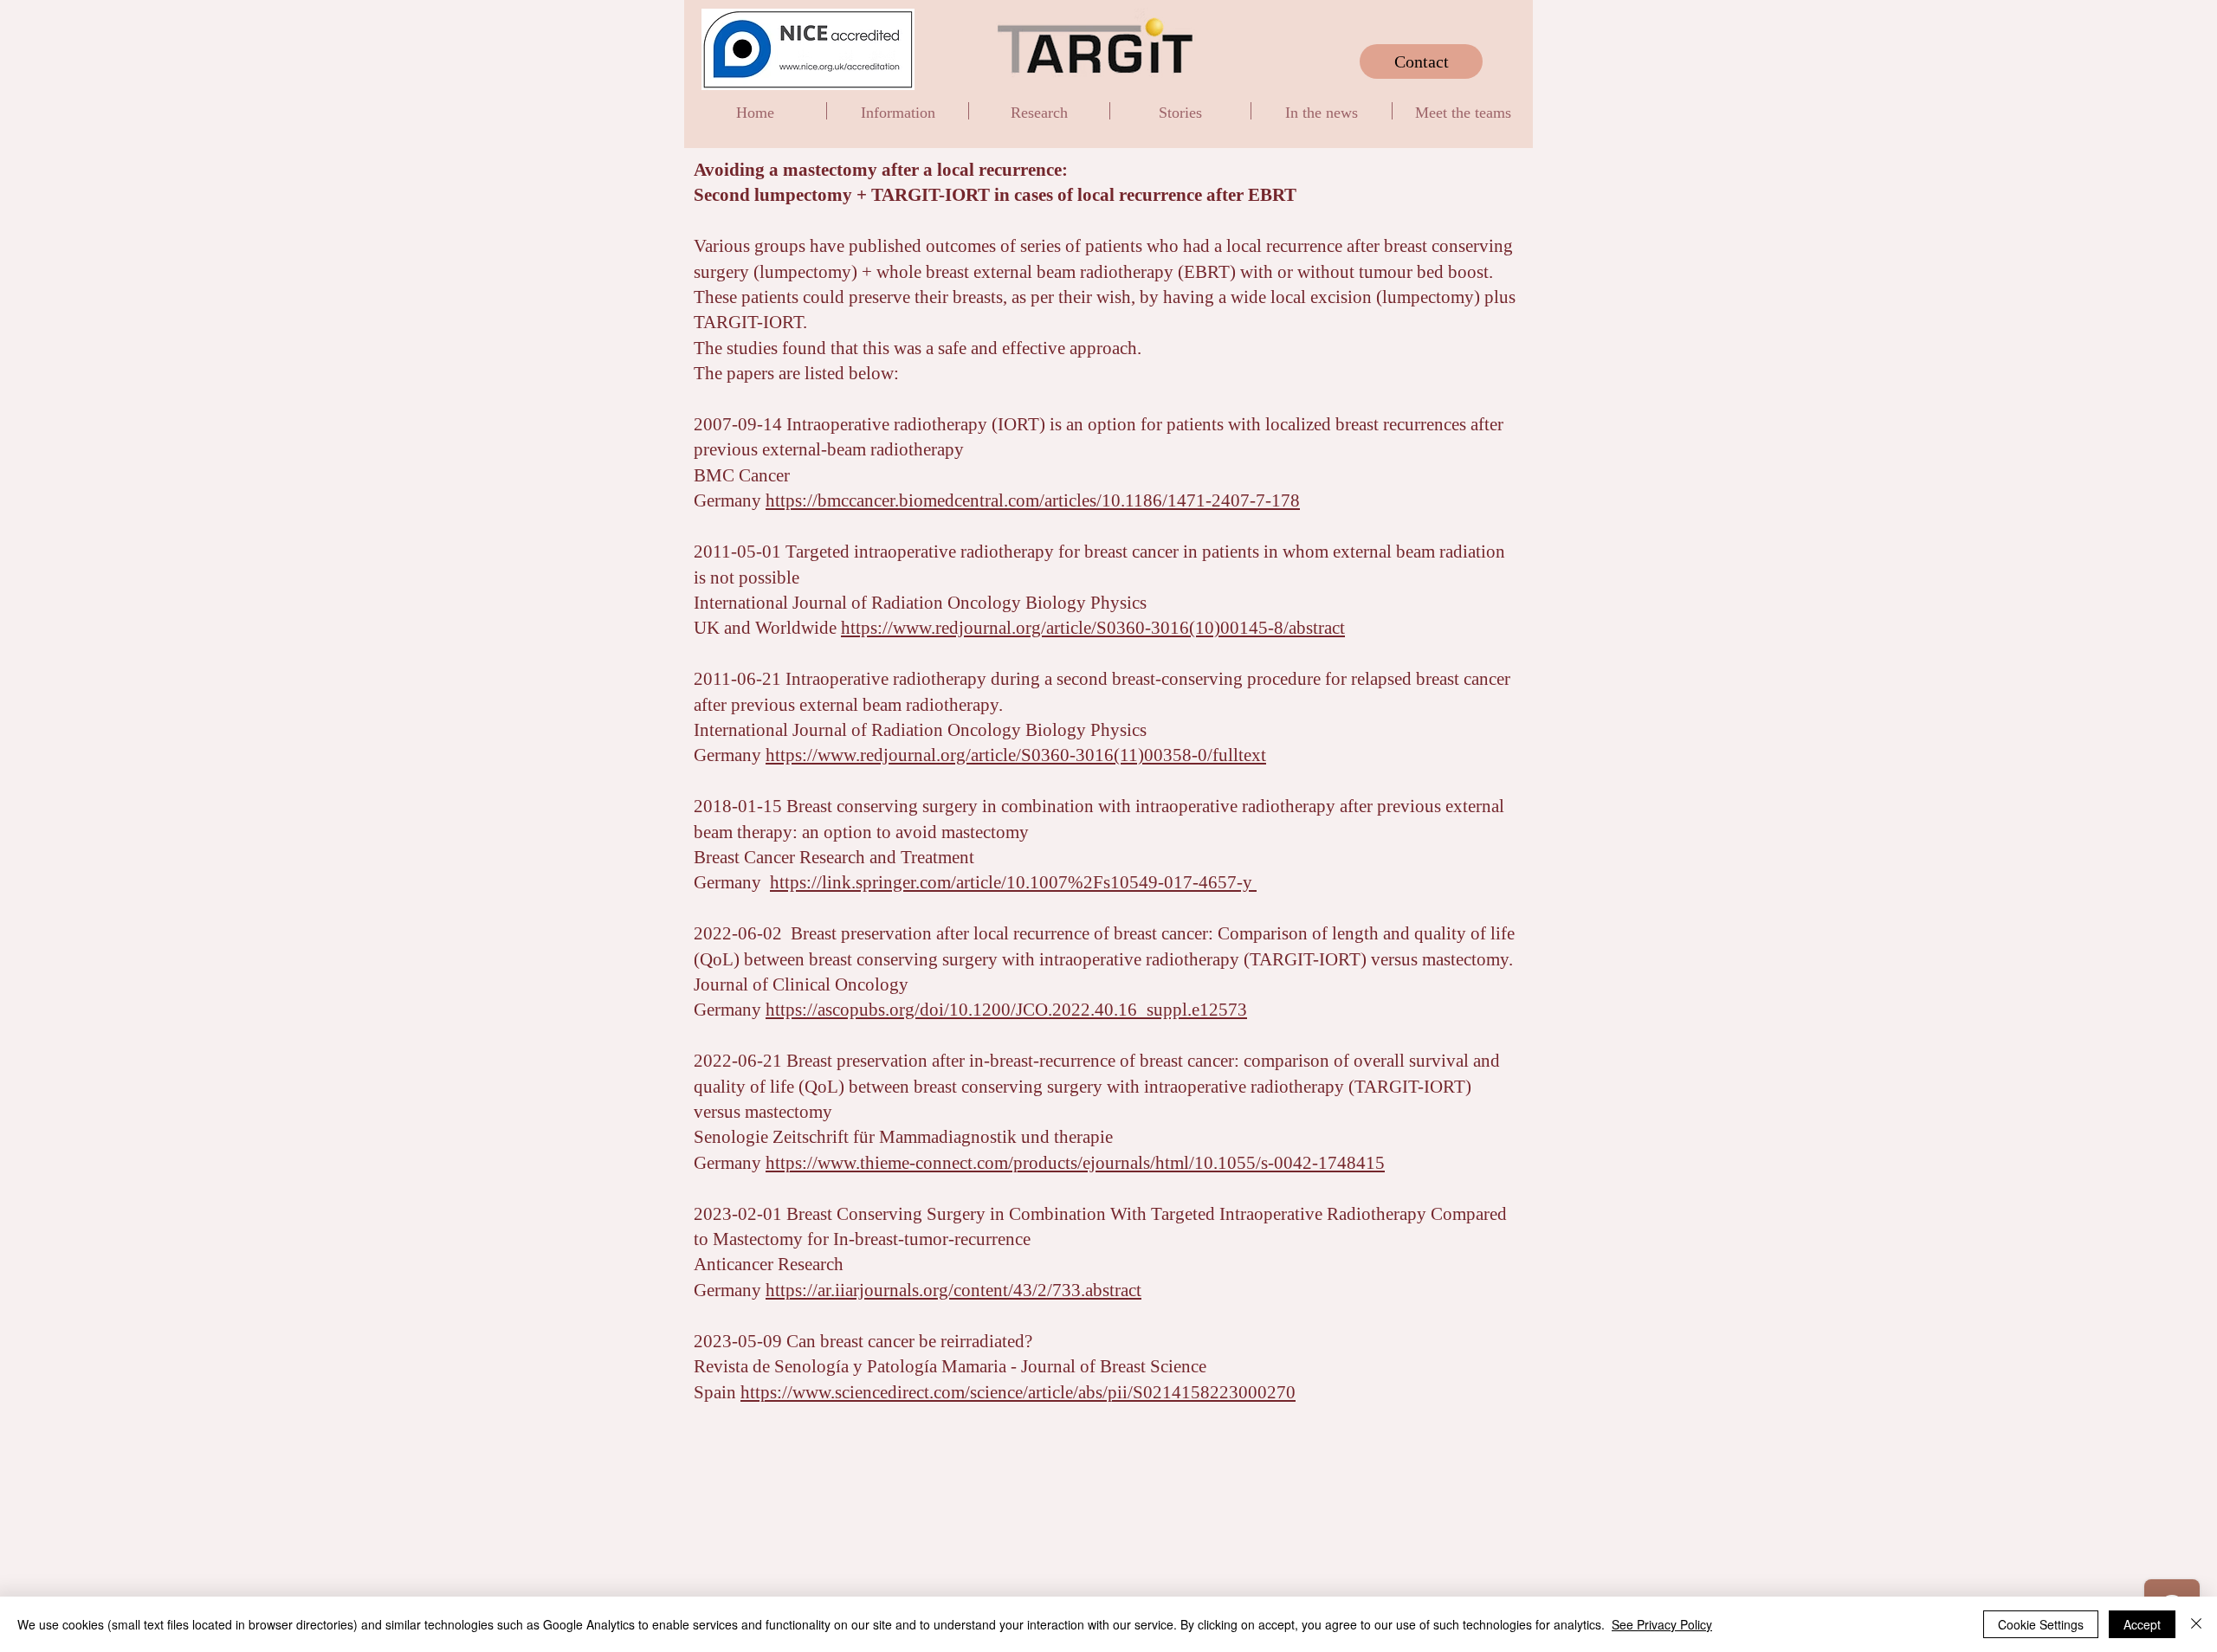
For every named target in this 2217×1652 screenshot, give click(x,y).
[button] (898, 111)
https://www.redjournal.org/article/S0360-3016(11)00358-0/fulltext (1016, 755)
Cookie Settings (2041, 1624)
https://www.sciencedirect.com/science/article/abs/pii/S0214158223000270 (1018, 1392)
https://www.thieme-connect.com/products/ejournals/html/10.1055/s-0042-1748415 (1075, 1163)
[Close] (2196, 1624)
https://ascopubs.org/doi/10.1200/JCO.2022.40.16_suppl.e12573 (1006, 1010)
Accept (2142, 1624)
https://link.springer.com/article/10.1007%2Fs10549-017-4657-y (1013, 882)
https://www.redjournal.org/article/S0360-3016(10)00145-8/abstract (1093, 628)
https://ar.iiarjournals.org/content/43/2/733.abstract (953, 1290)
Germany (730, 1163)
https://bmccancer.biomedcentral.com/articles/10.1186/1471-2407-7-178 (1033, 500)
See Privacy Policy (1662, 1624)
